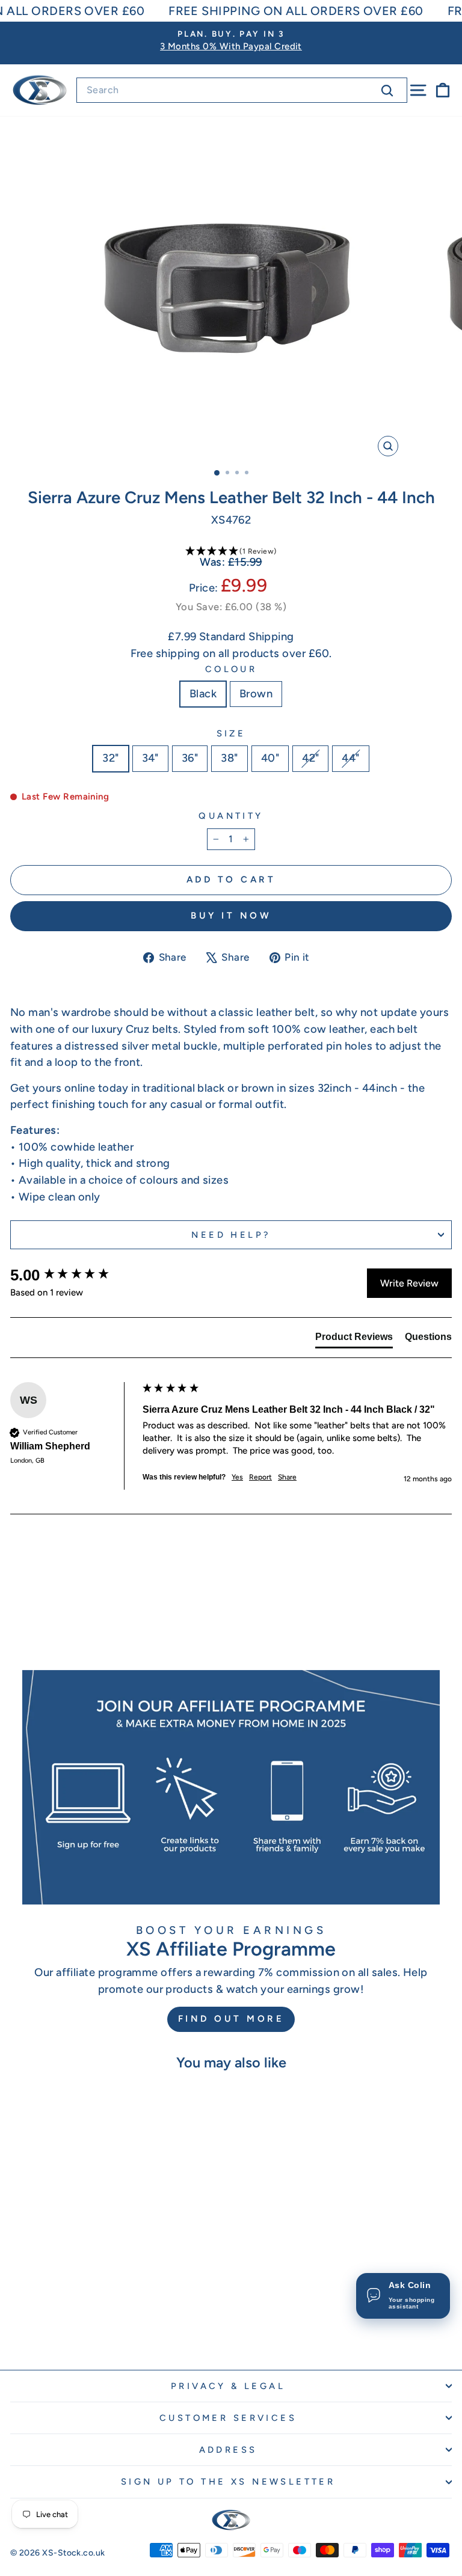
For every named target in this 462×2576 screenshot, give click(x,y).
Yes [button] (237, 1477)
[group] (73, 1275)
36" (190, 758)
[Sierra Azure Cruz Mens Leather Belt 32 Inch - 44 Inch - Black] (88, 2328)
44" (350, 758)
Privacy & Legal (228, 2386)
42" (310, 758)
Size (231, 733)
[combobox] (242, 90)
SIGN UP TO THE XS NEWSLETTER (228, 2482)
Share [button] (287, 1477)
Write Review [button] (409, 1283)
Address (228, 2450)
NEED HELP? (231, 1235)
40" (270, 758)
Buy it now (231, 916)
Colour (231, 669)
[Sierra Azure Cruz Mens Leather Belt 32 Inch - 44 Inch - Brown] (102, 2328)
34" (150, 758)
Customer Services (228, 2418)
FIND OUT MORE (231, 2019)
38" (229, 758)
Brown (256, 694)
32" (110, 758)
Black (203, 694)
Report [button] (260, 1477)
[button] (231, 552)
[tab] (354, 1339)
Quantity (231, 816)
